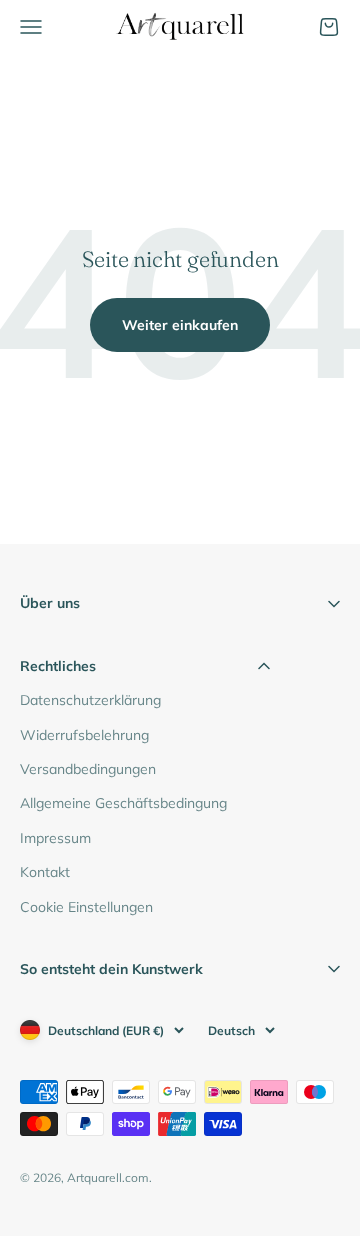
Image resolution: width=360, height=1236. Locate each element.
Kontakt (45, 872)
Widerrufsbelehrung (84, 735)
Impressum (55, 838)
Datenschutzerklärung (90, 700)
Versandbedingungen (88, 769)
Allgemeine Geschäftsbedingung (123, 803)
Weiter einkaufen (180, 325)
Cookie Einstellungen (86, 907)
